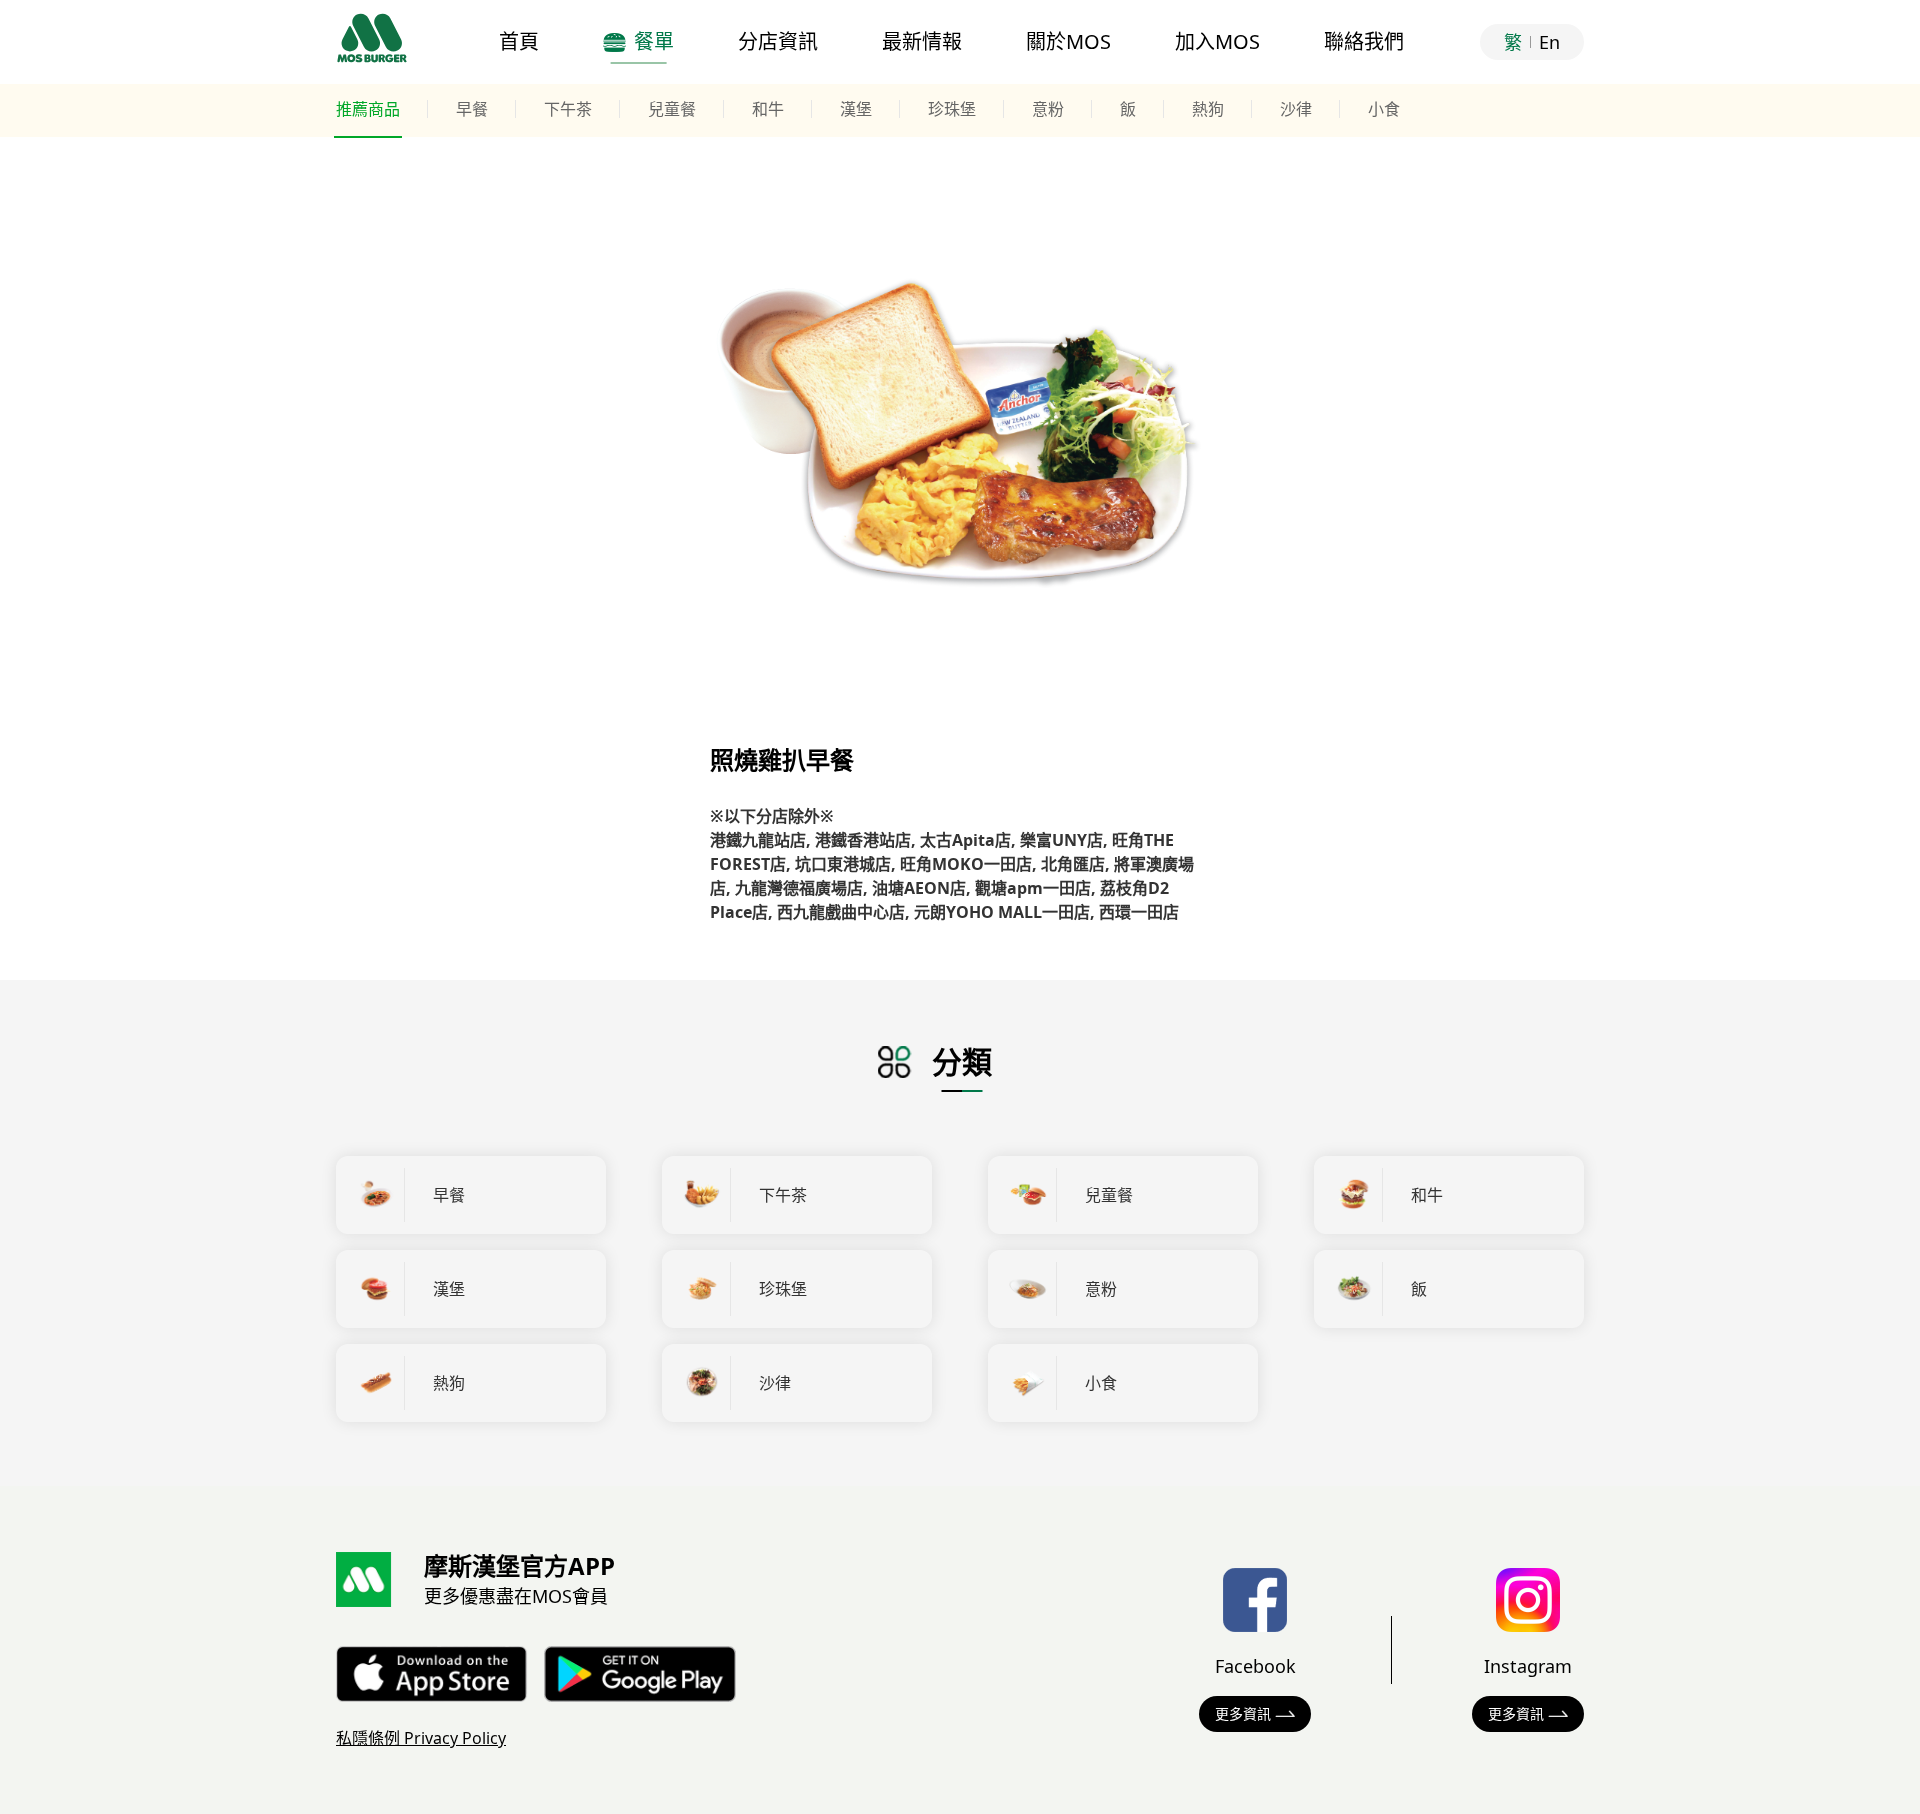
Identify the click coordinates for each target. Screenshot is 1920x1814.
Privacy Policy (421, 1738)
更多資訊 (1243, 1713)
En (1549, 42)
